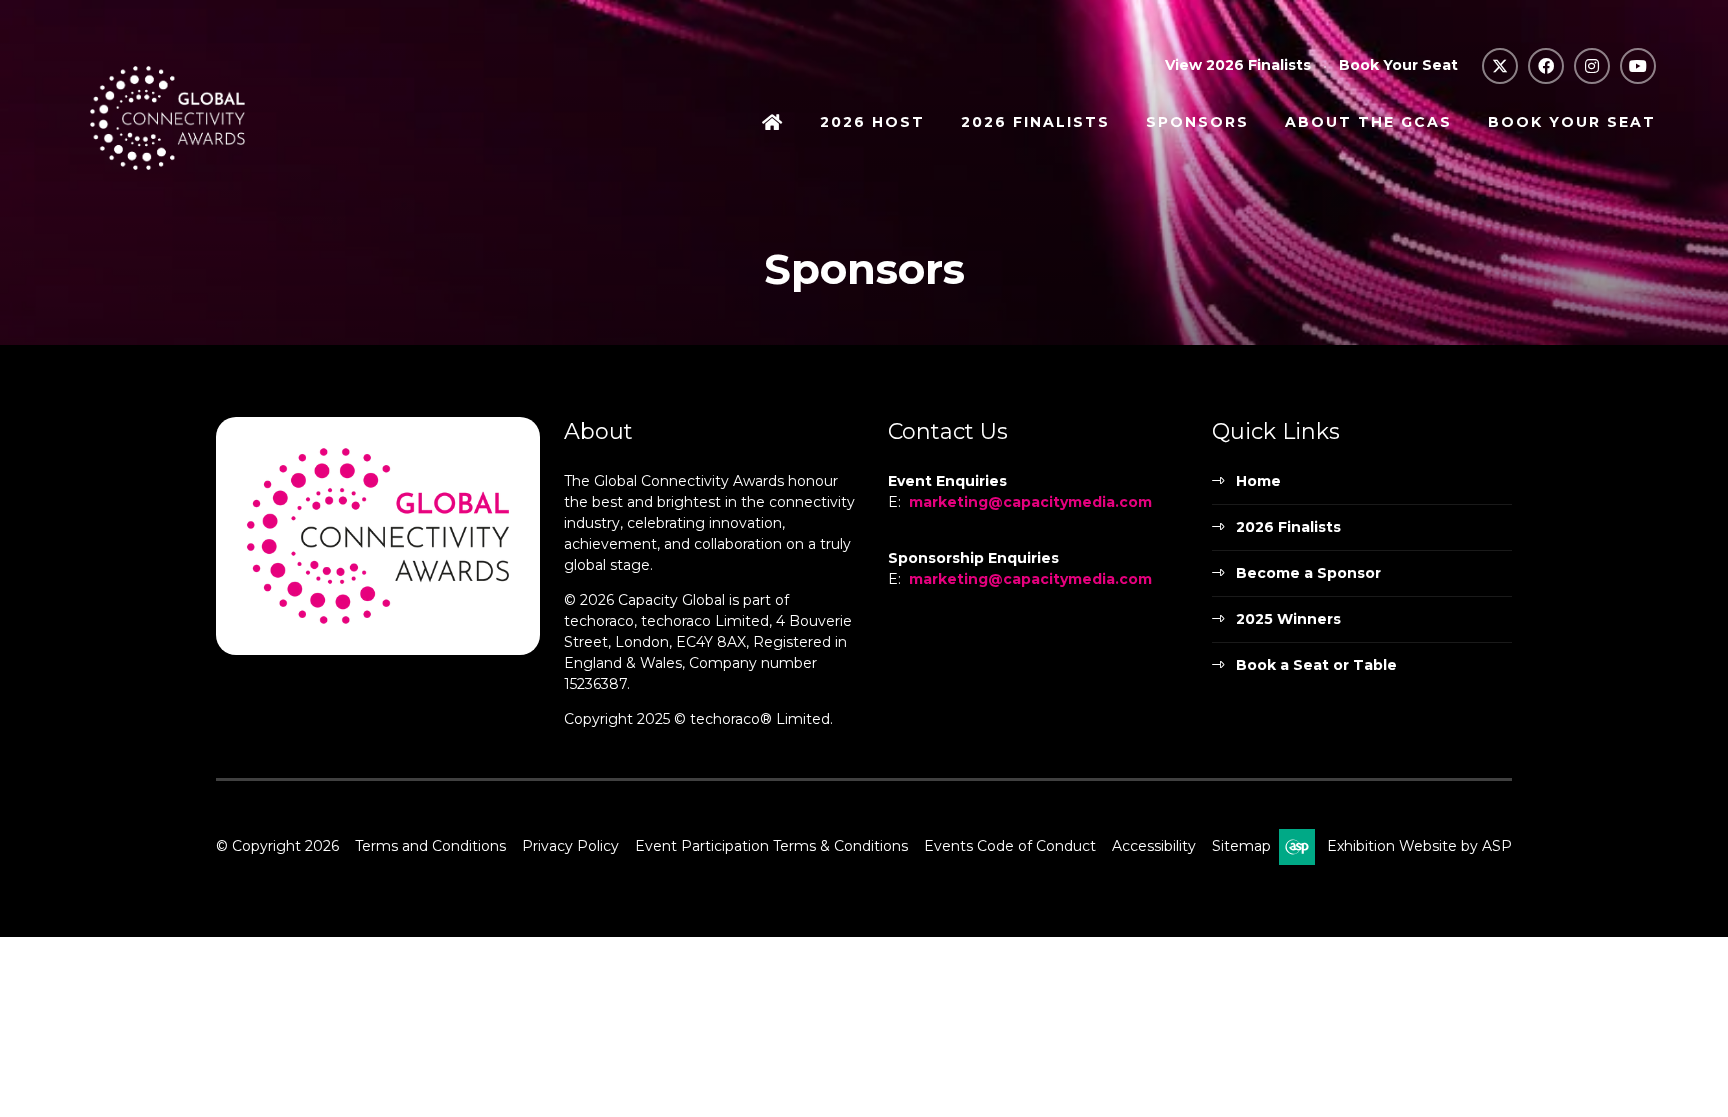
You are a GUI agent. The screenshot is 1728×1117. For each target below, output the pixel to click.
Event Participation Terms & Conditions (771, 846)
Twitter (1500, 66)
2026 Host (872, 122)
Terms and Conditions (430, 846)
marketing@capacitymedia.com (1030, 502)
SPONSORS (1197, 122)
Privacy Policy (570, 846)
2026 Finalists (1035, 122)
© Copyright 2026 (277, 846)
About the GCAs (1368, 122)
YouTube (1638, 66)
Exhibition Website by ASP (1419, 846)
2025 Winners (1288, 619)
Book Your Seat (1398, 65)
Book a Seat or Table (1316, 665)
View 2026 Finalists (1238, 65)
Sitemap (1241, 846)
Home (773, 124)
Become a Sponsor (1308, 573)
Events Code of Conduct (1010, 846)
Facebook (1546, 66)
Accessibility (1154, 846)
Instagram (1592, 66)
